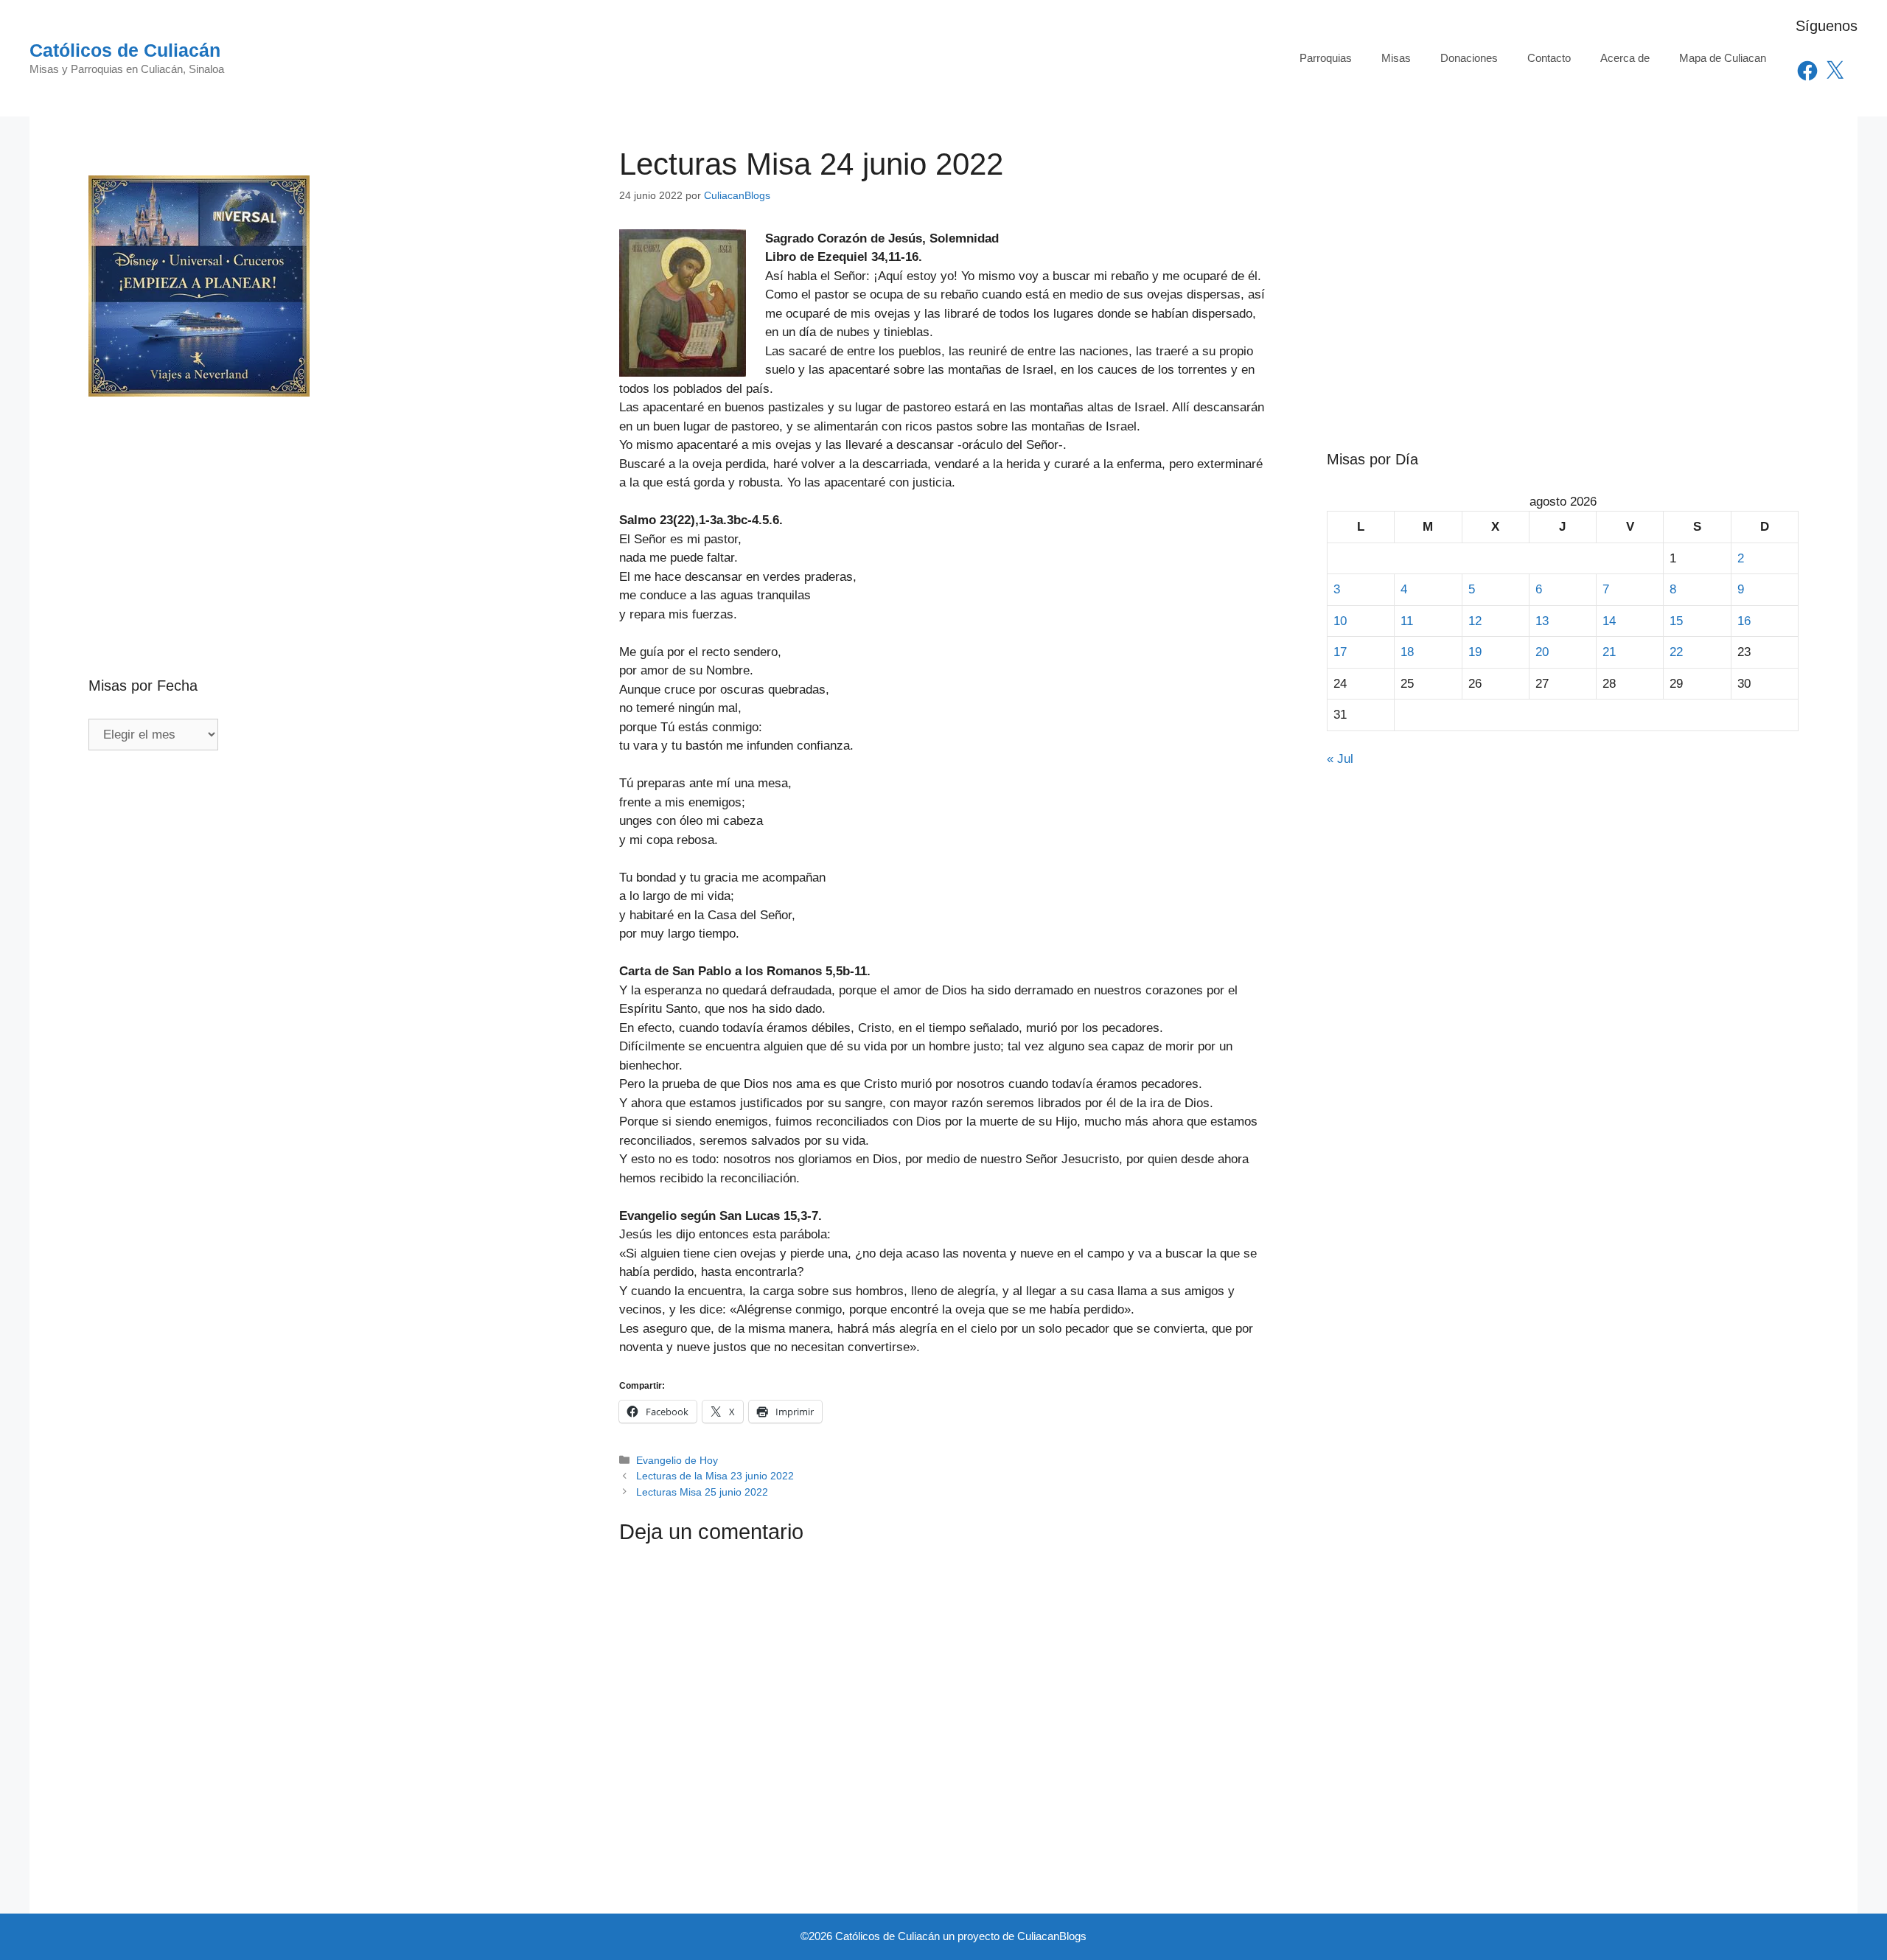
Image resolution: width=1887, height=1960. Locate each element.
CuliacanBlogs (1052, 1936)
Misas (1396, 58)
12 (1475, 621)
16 (1744, 621)
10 (1340, 621)
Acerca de (1625, 58)
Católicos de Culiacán (125, 50)
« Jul (1340, 759)
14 (1609, 621)
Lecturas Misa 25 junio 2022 (702, 1492)
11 (1407, 621)
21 (1609, 652)
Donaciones (1469, 58)
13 (1542, 621)
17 (1340, 652)
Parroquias (1326, 58)
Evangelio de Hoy (677, 1460)
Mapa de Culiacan (1723, 58)
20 (1542, 652)
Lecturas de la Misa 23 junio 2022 (715, 1476)
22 (1676, 652)
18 (1407, 652)
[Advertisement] (324, 505)
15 (1676, 621)
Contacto (1549, 58)
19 (1475, 652)
